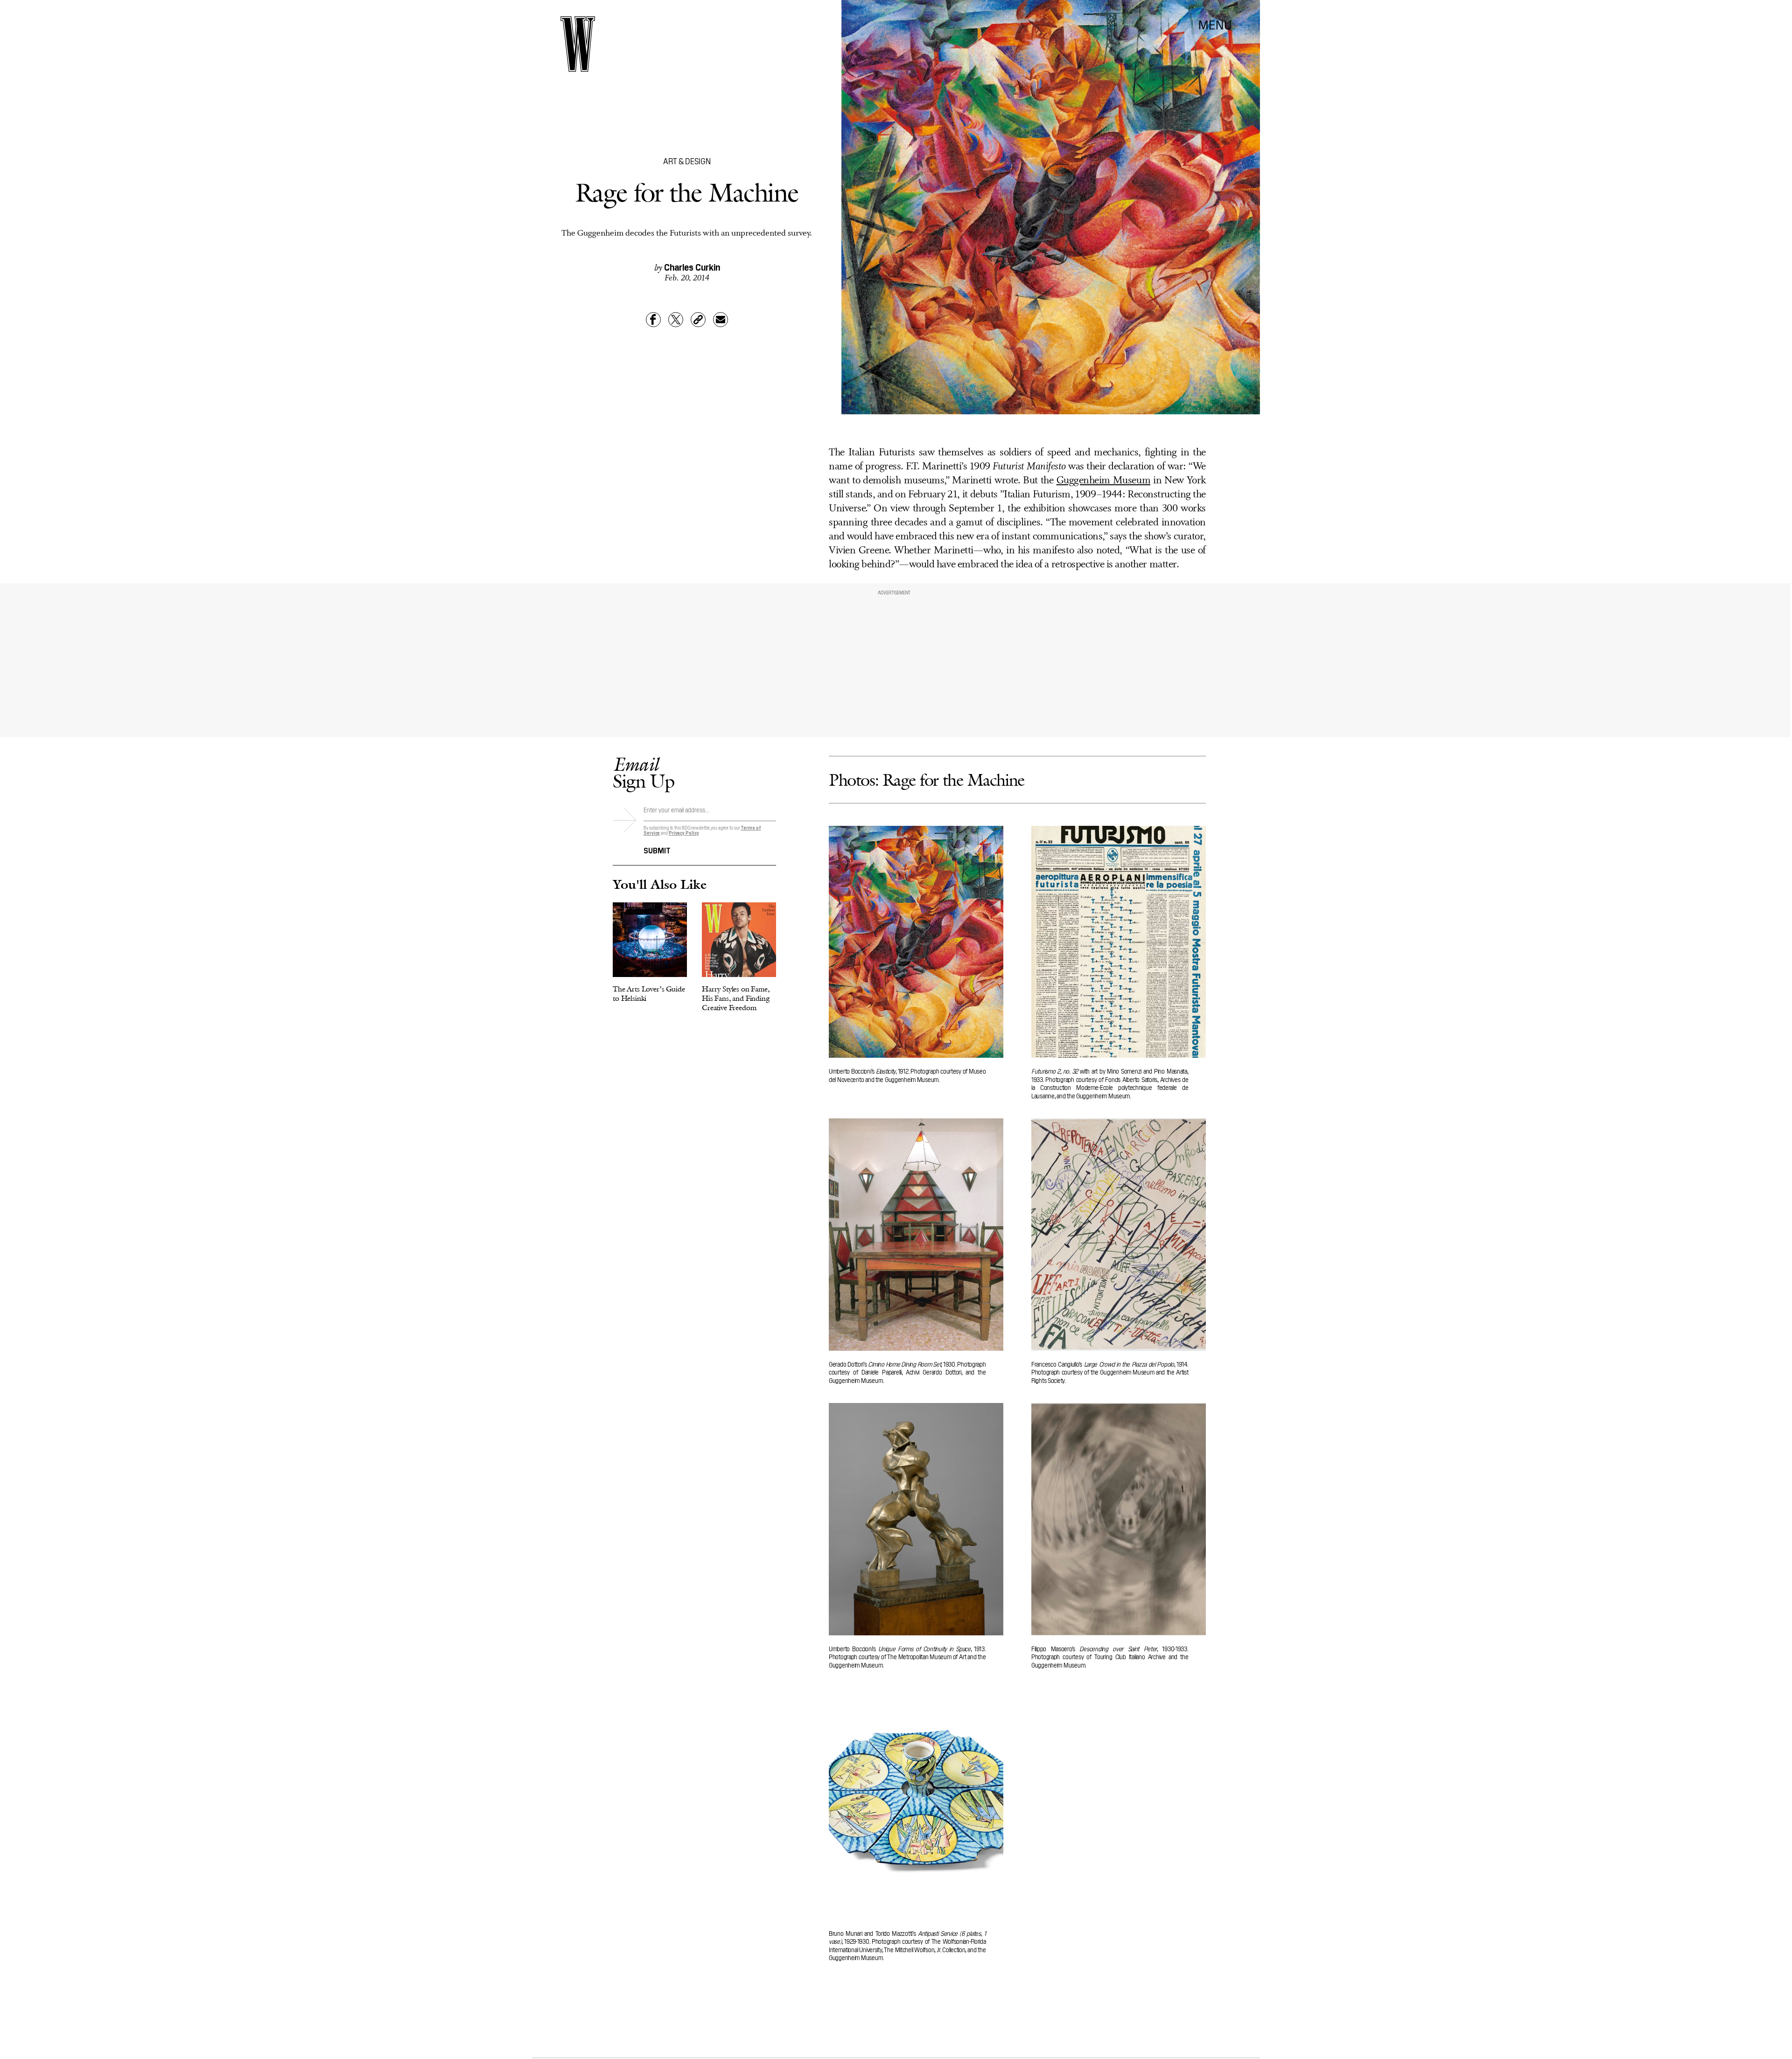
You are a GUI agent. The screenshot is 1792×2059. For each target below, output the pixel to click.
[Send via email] (721, 320)
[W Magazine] (578, 44)
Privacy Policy (684, 833)
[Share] (653, 320)
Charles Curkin (692, 266)
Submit (657, 850)
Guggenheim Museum (1103, 481)
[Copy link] (698, 320)
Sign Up (644, 772)
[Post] (676, 320)
